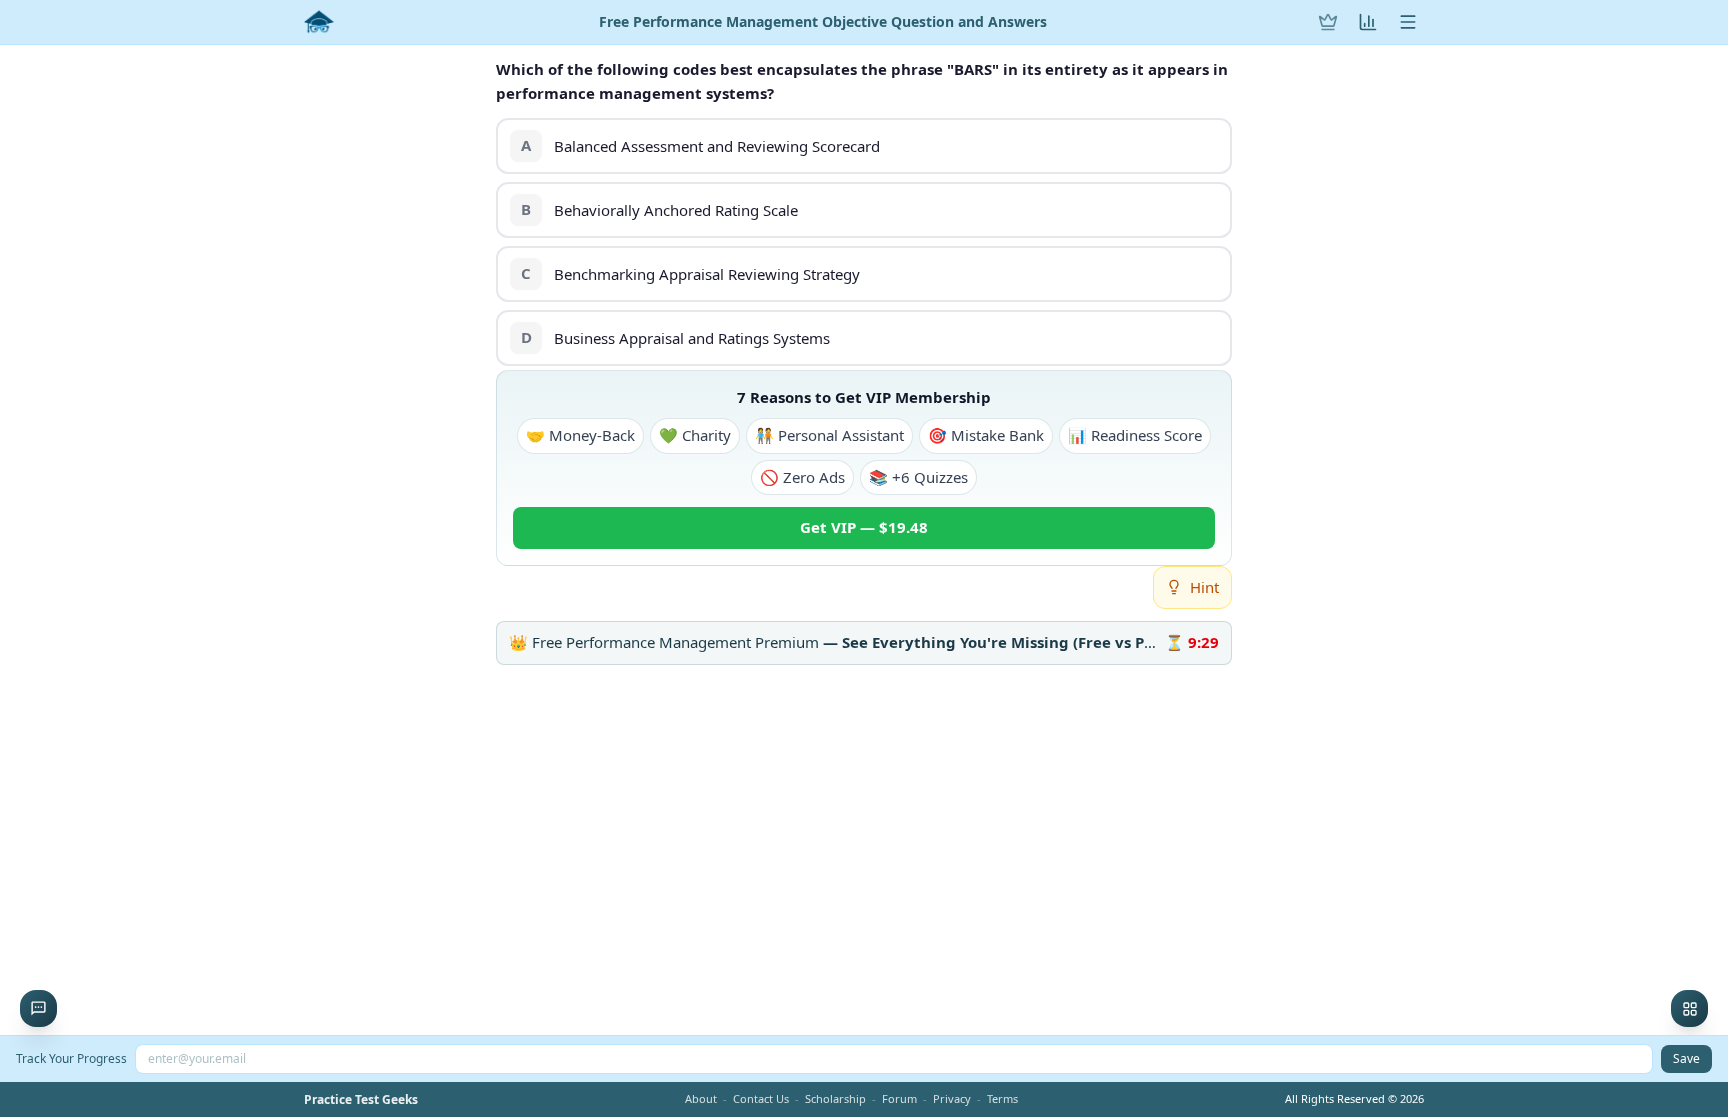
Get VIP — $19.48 (864, 527)
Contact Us (761, 1098)
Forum (899, 1098)
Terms (1002, 1098)
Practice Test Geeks (361, 1100)
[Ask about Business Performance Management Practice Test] (38, 1008)
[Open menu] (1408, 22)
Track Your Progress (71, 1058)
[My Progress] (1368, 22)
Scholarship (835, 1098)
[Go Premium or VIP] (1328, 22)
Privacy (952, 1098)
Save (1686, 1058)
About (701, 1098)
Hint (1204, 587)
